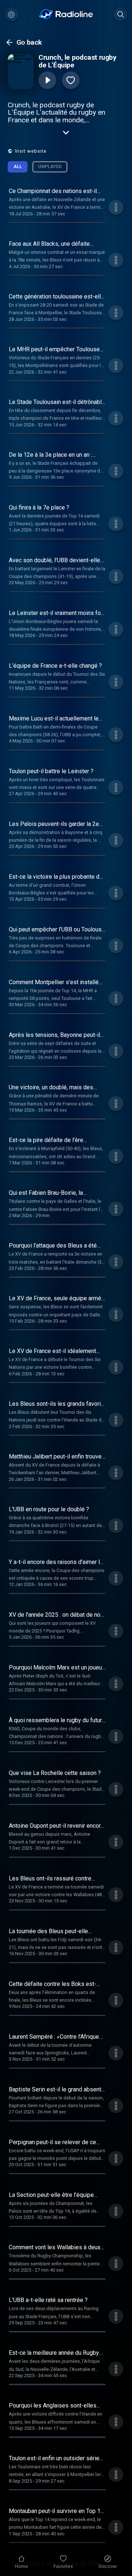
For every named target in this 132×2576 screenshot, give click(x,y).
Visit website (31, 151)
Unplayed (50, 166)
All (18, 166)
